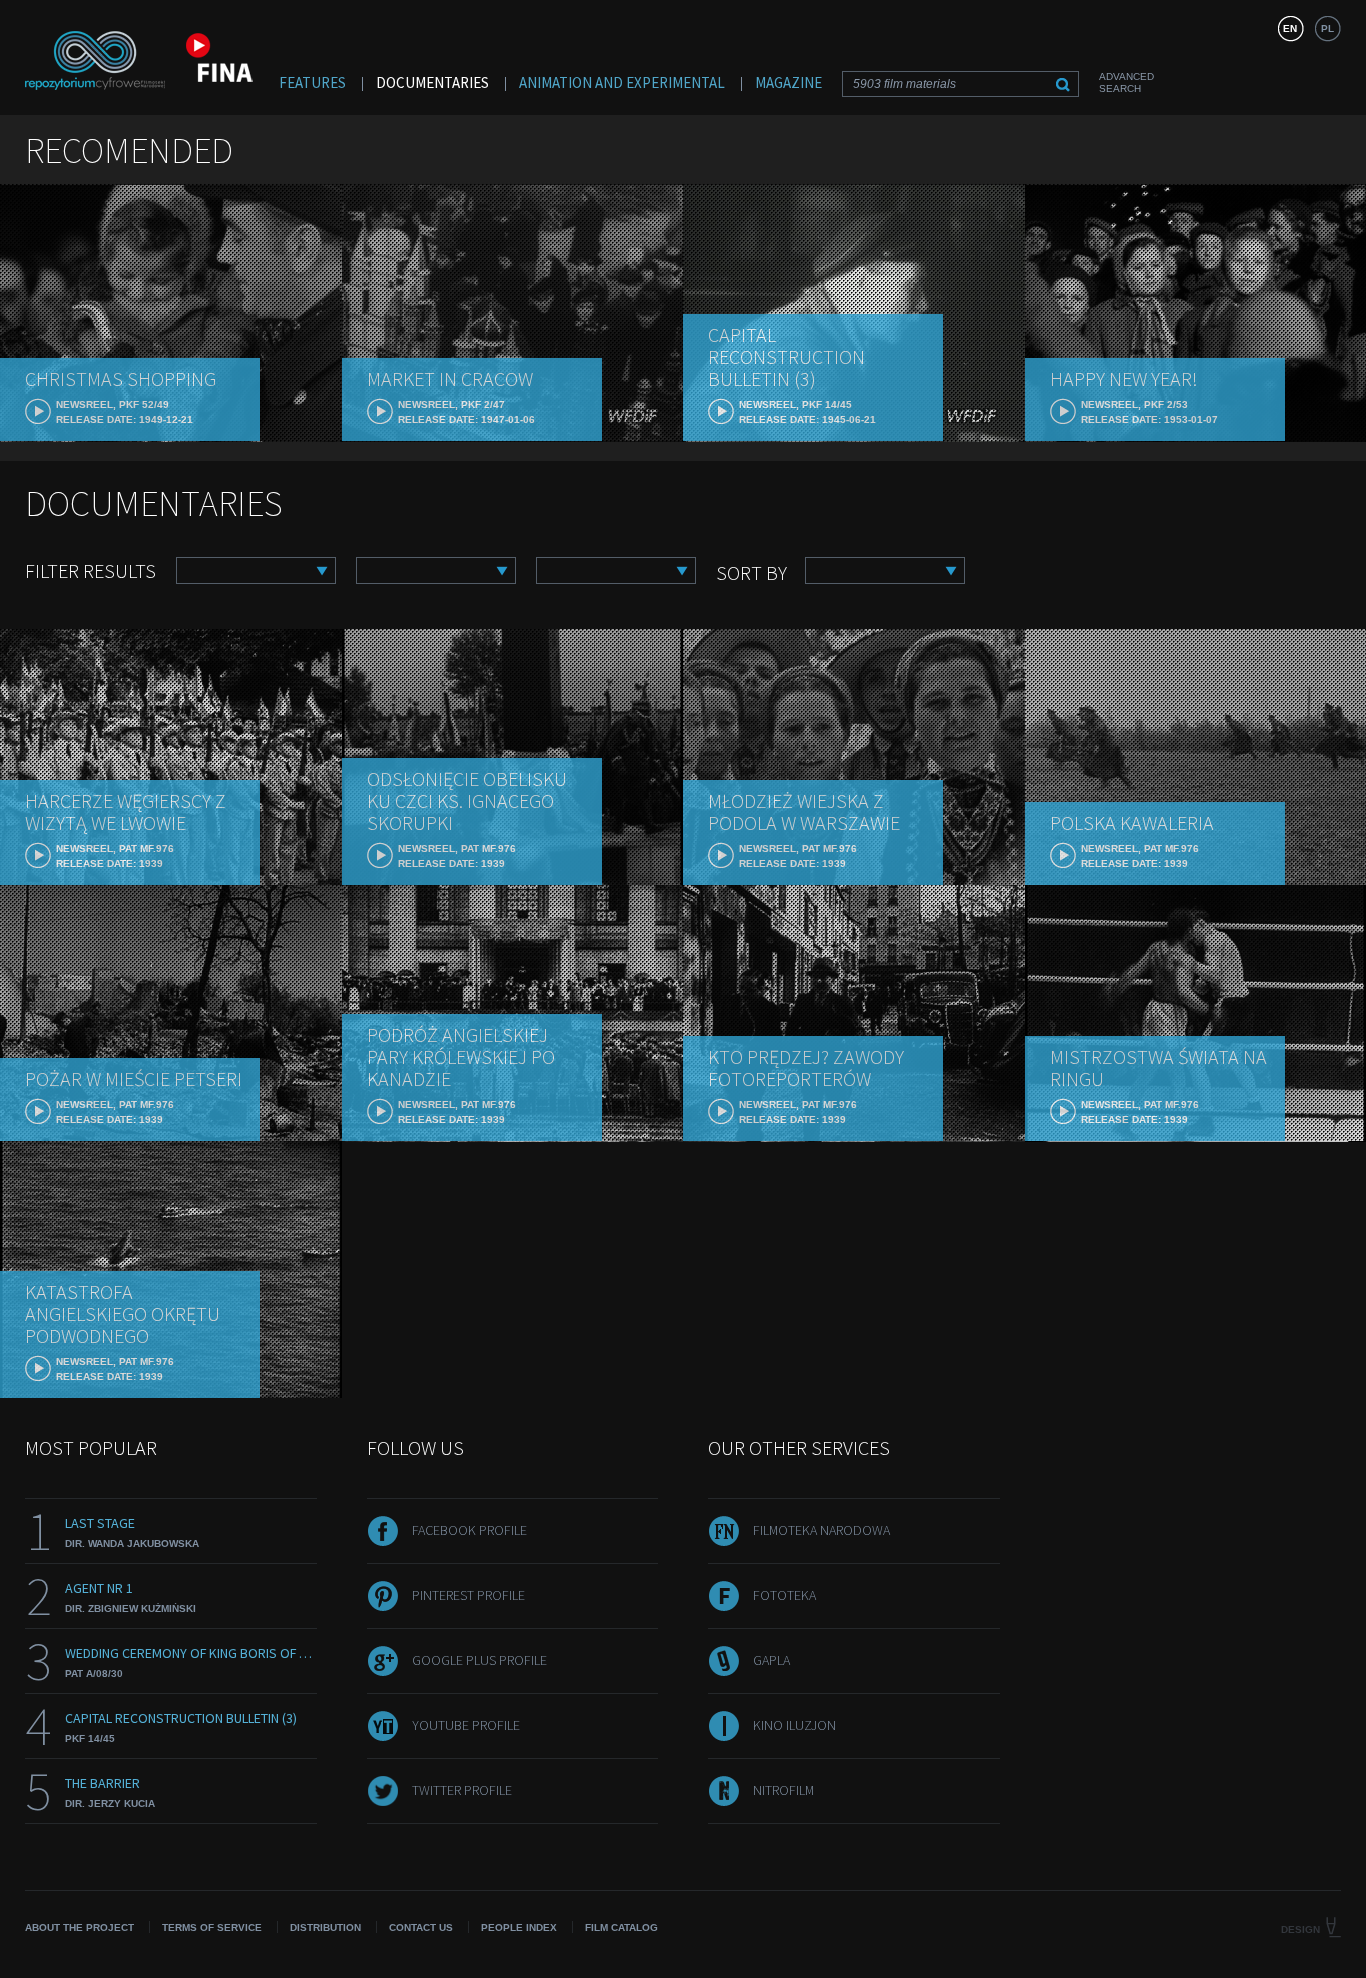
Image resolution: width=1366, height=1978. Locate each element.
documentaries (432, 82)
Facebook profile (469, 1530)
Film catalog (621, 1927)
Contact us (421, 1927)
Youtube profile (466, 1725)
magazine (788, 82)
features (312, 82)
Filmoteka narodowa (821, 1530)
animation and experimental (622, 82)
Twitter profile (462, 1790)
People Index (519, 1927)
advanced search (1126, 82)
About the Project (79, 1927)
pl (1327, 28)
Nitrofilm (783, 1790)
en (1290, 28)
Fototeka (784, 1595)
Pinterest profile (468, 1595)
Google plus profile (479, 1660)
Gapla (771, 1660)
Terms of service (212, 1927)
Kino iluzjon (794, 1725)
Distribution (325, 1927)
